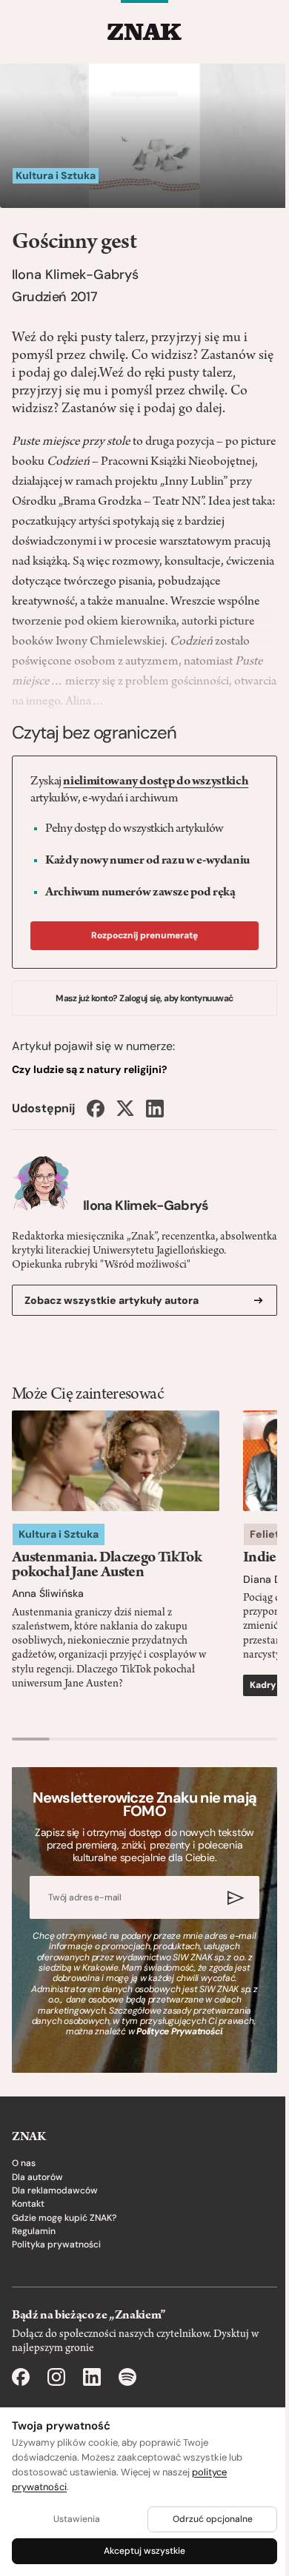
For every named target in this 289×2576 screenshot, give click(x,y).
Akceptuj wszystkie (144, 2551)
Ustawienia (77, 2519)
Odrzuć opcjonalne (213, 2519)
